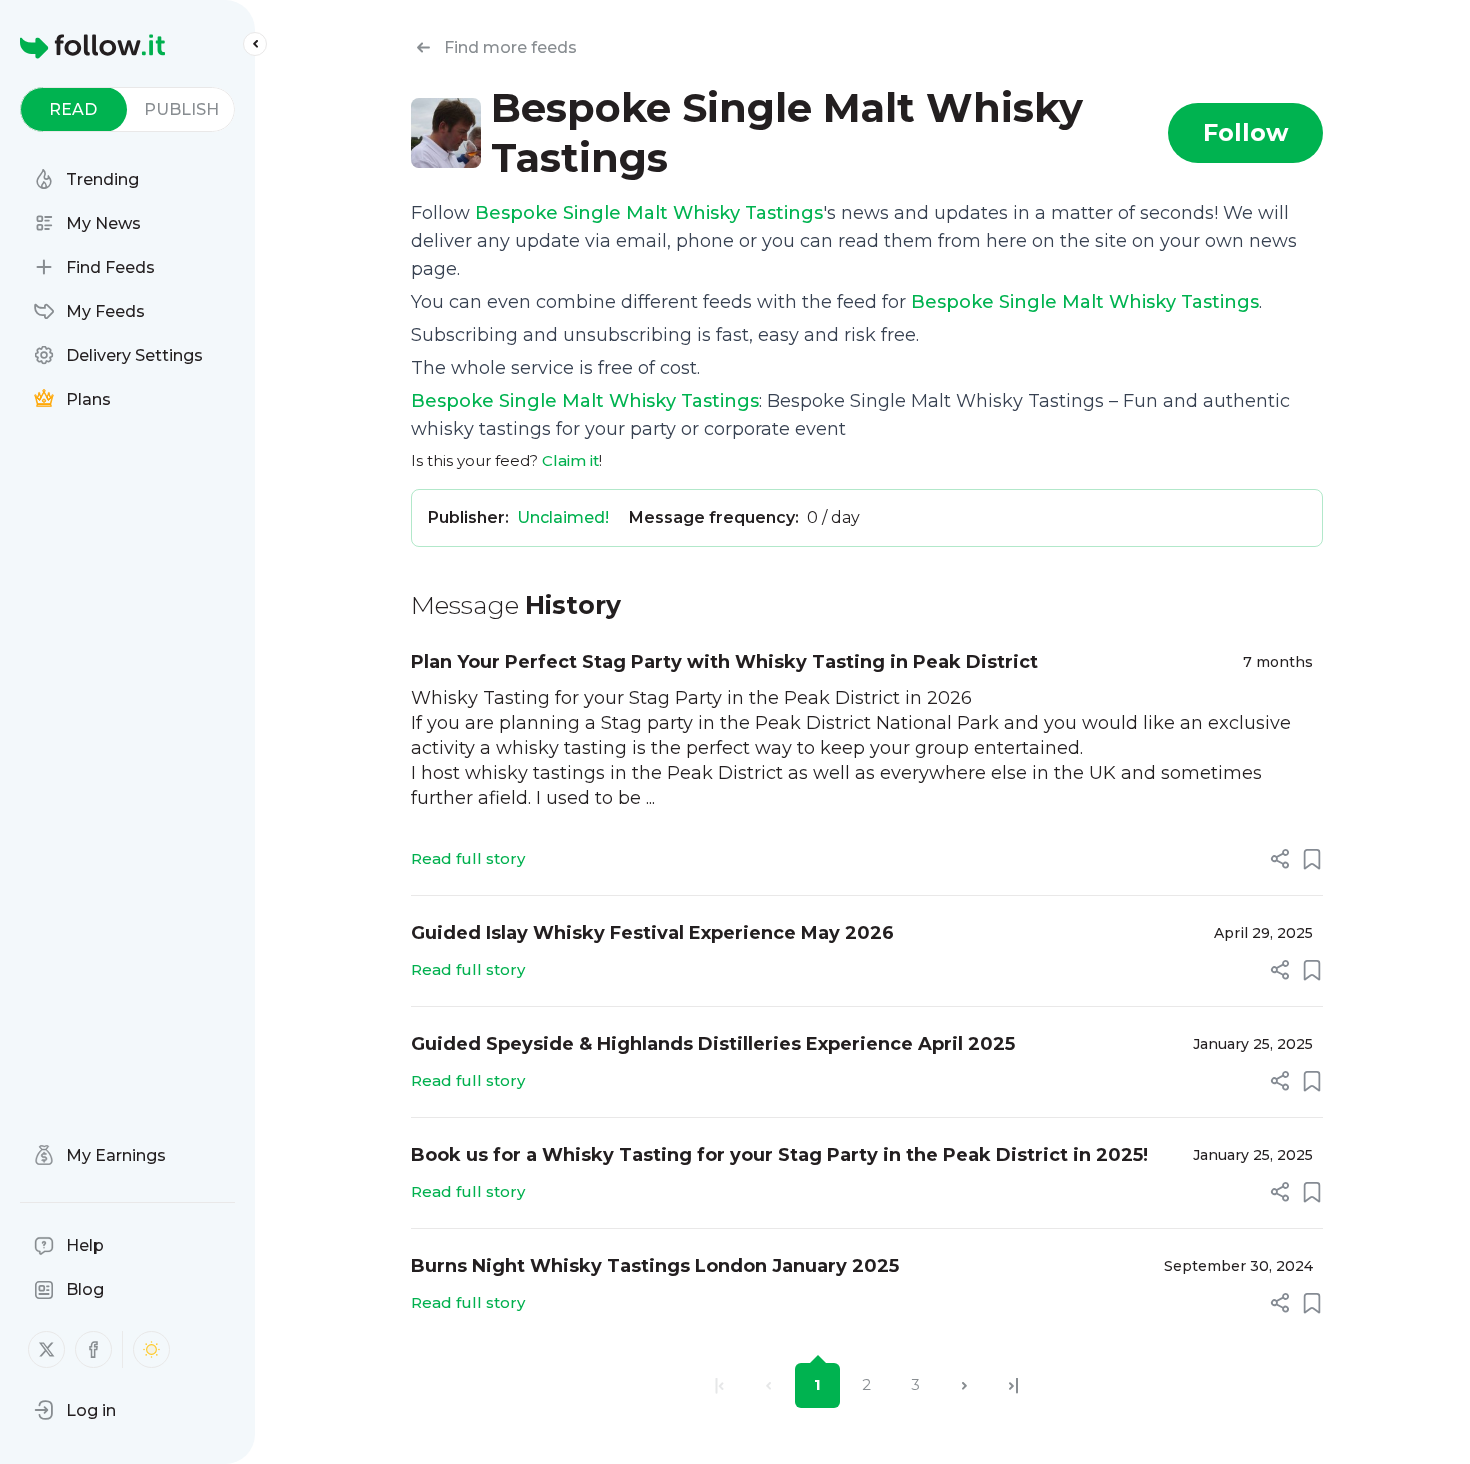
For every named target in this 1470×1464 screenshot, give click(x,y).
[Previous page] (768, 1385)
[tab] (73, 109)
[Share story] (1280, 859)
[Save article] (1312, 859)
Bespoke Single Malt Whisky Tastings (649, 213)
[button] (75, 1410)
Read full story (468, 858)
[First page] (719, 1385)
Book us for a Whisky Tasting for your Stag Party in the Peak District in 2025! (779, 1155)
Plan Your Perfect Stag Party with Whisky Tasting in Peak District (724, 662)
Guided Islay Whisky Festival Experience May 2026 (652, 933)
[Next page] (964, 1385)
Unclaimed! (563, 517)
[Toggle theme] (151, 1349)
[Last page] (1013, 1385)
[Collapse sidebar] (255, 44)
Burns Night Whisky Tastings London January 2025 (655, 1266)
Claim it (570, 460)
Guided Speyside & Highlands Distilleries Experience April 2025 (713, 1044)
